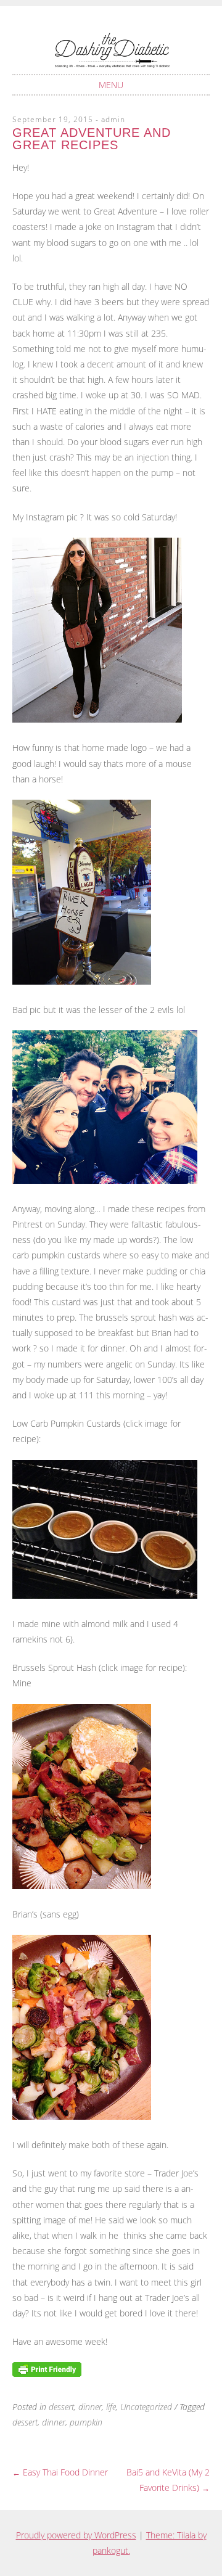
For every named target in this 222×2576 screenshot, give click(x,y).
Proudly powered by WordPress (76, 2535)
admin (113, 119)
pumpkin (86, 2422)
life (111, 2407)
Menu (111, 85)
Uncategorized (146, 2407)
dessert (61, 2407)
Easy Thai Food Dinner (60, 2472)
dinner (90, 2407)
